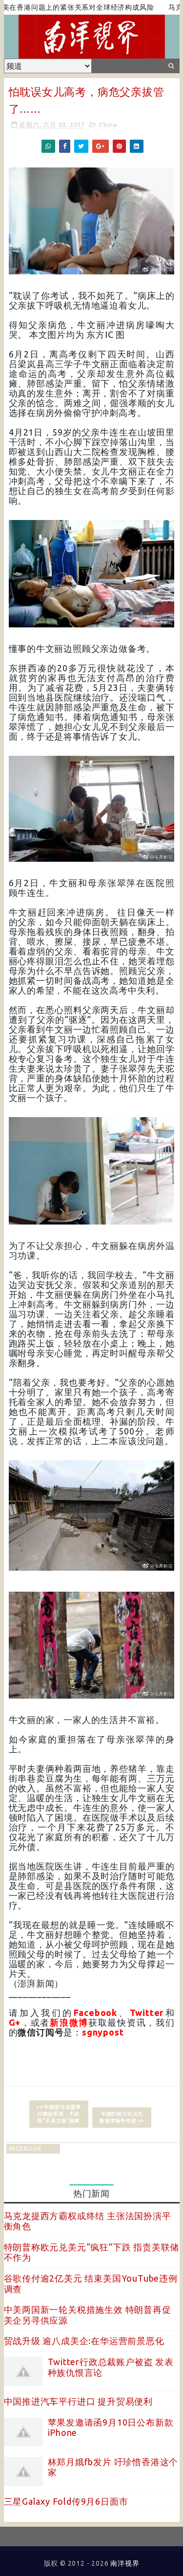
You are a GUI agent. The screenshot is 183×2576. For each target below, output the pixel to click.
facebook (25, 2149)
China (108, 125)
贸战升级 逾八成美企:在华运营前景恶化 (84, 2341)
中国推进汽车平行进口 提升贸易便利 (79, 2401)
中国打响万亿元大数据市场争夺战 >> (122, 2117)
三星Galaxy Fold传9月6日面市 (66, 2501)
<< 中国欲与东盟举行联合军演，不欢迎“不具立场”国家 (59, 2114)
